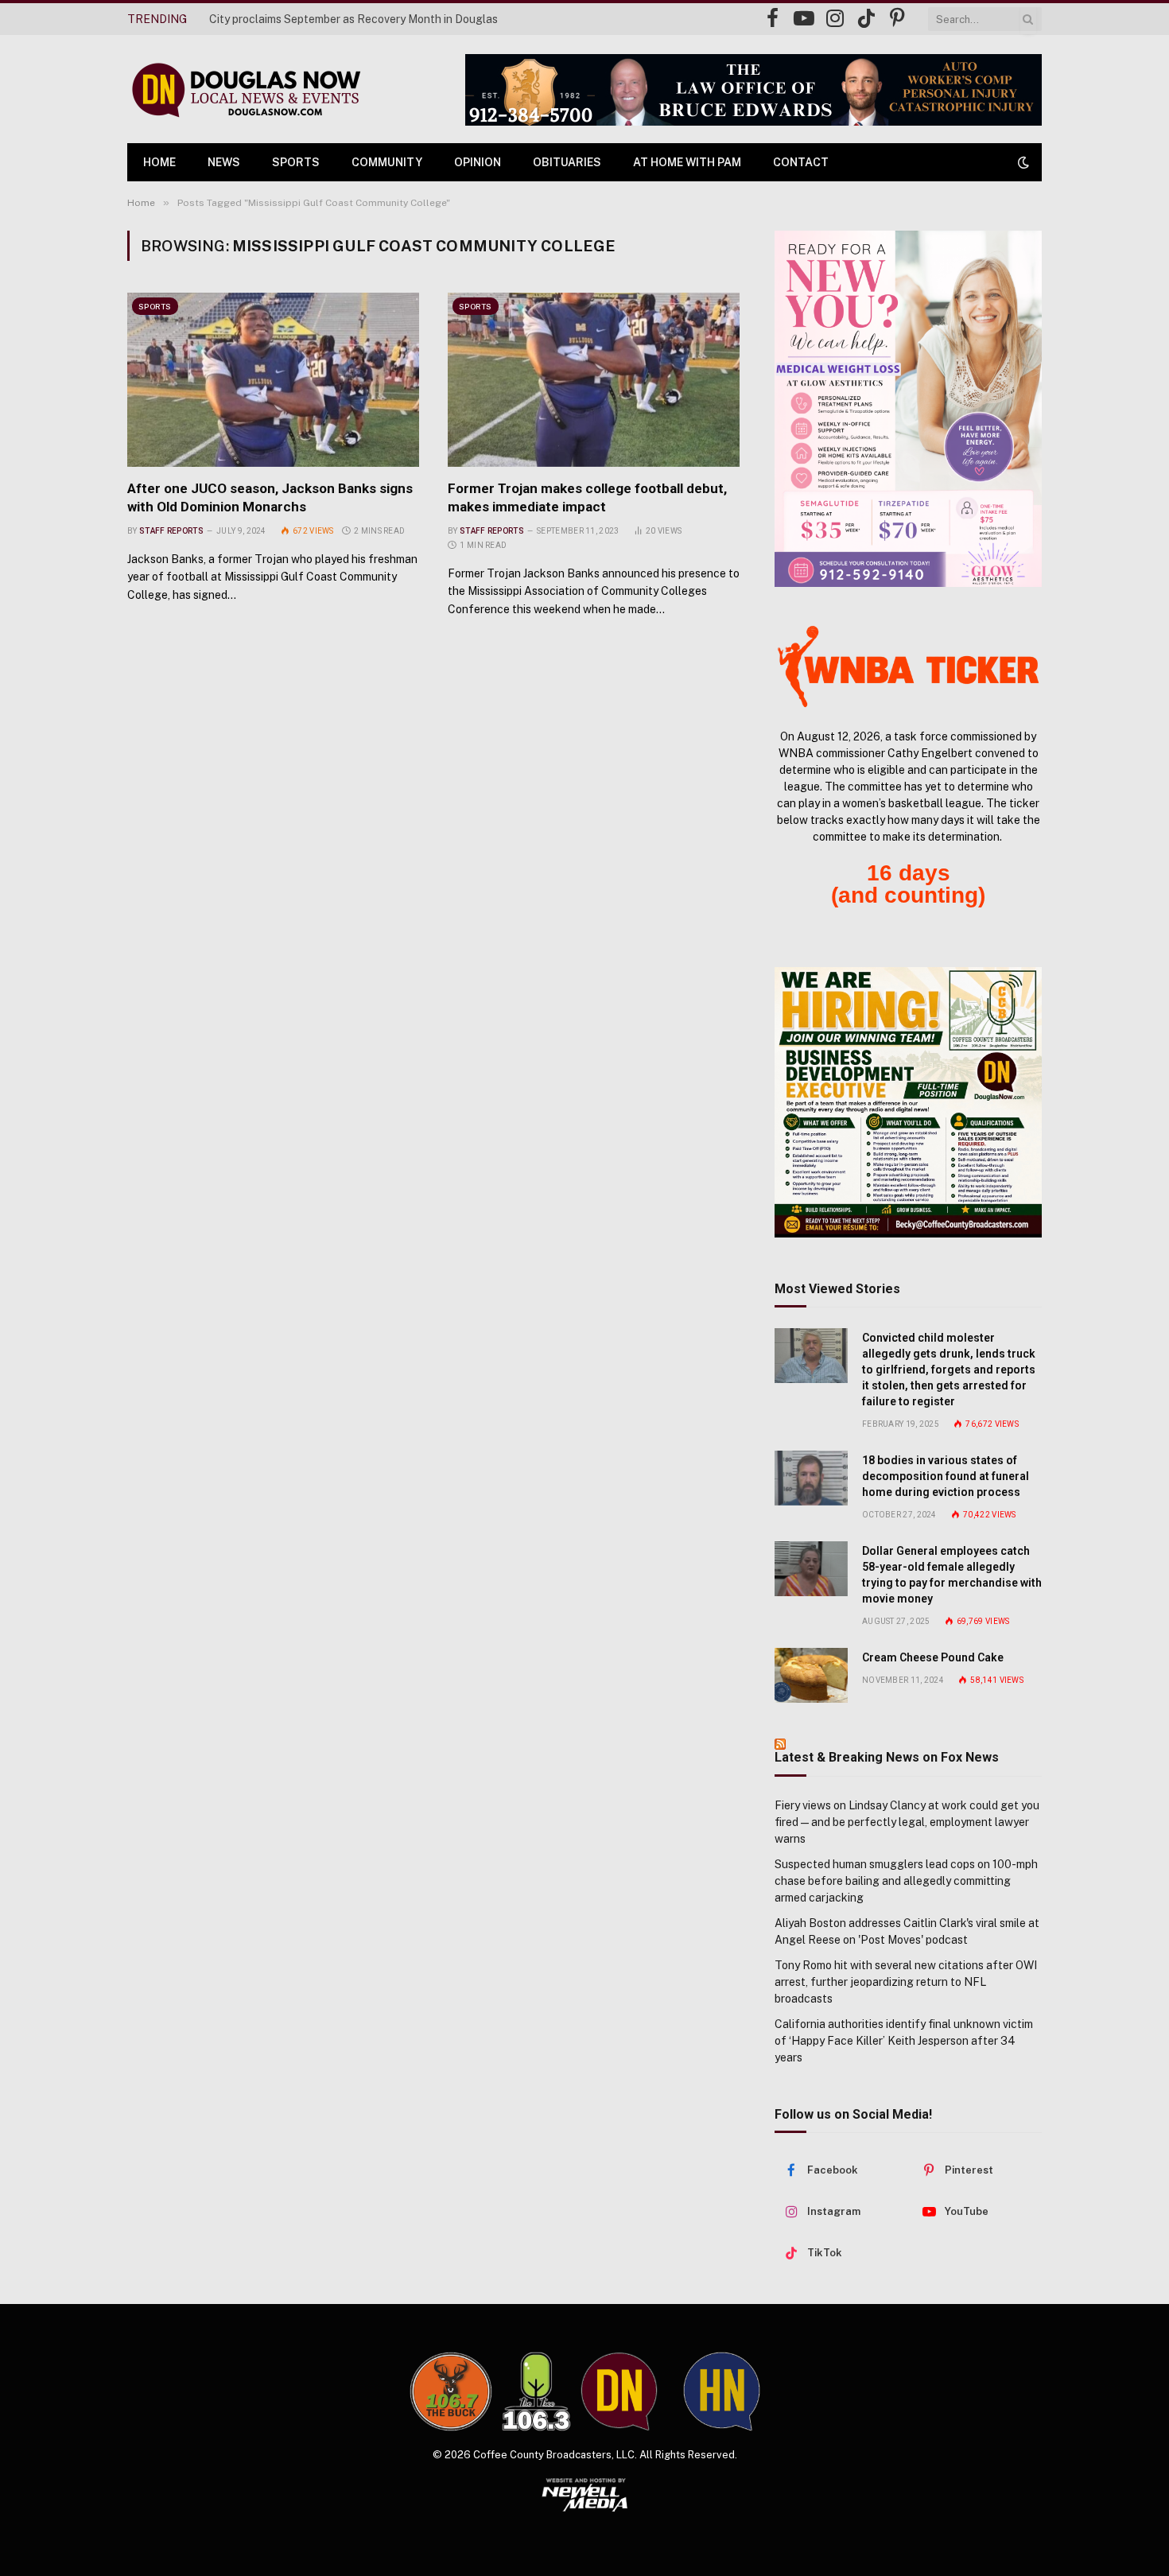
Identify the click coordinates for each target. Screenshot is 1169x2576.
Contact (801, 162)
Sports (296, 162)
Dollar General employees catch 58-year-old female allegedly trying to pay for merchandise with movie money (952, 1575)
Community (387, 162)
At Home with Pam (687, 162)
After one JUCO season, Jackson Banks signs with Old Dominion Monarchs (270, 497)
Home (159, 162)
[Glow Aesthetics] (908, 409)
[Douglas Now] (245, 89)
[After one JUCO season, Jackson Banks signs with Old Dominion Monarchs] (273, 379)
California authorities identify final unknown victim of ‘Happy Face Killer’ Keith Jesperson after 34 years (904, 2041)
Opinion (478, 162)
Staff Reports (171, 531)
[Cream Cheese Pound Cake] (811, 1675)
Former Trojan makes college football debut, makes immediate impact (587, 497)
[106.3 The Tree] (536, 2391)
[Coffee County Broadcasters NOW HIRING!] (908, 1102)
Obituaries (567, 162)
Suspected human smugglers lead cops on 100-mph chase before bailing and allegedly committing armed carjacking (906, 1881)
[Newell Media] (585, 2495)
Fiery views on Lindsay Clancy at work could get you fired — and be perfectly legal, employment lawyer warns (907, 1822)
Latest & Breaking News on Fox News (887, 1757)
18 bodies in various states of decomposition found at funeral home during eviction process (946, 1476)
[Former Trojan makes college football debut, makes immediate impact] (594, 379)
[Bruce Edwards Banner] (753, 90)
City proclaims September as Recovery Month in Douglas (353, 19)
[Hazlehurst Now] (722, 2391)
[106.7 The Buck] (451, 2391)
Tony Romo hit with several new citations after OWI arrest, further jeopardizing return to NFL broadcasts (906, 1982)
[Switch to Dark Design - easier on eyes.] (1022, 162)
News (224, 162)
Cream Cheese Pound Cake (933, 1657)
